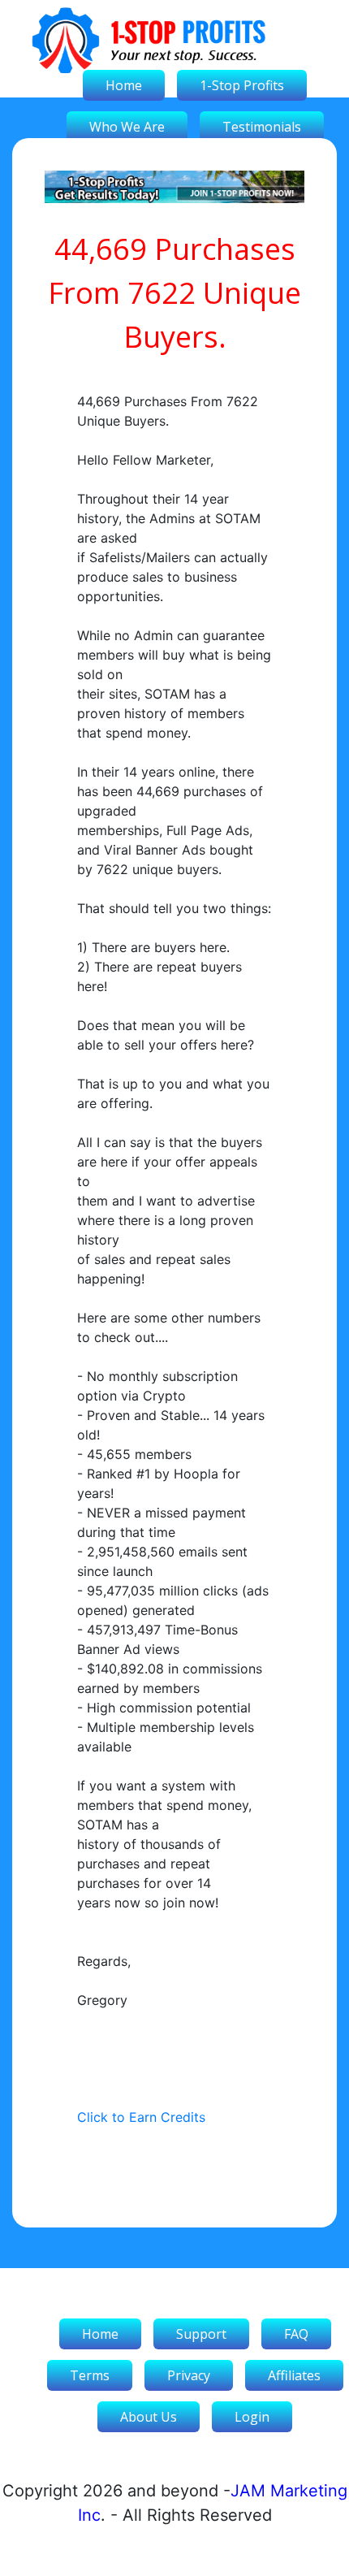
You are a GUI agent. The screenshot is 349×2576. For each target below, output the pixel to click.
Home (124, 85)
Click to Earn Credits (141, 2117)
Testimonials (262, 127)
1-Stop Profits (242, 85)
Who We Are (127, 127)
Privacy (189, 2375)
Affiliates (294, 2375)
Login (252, 2417)
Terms (90, 2375)
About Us (149, 2417)
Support (201, 2334)
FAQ (296, 2334)
